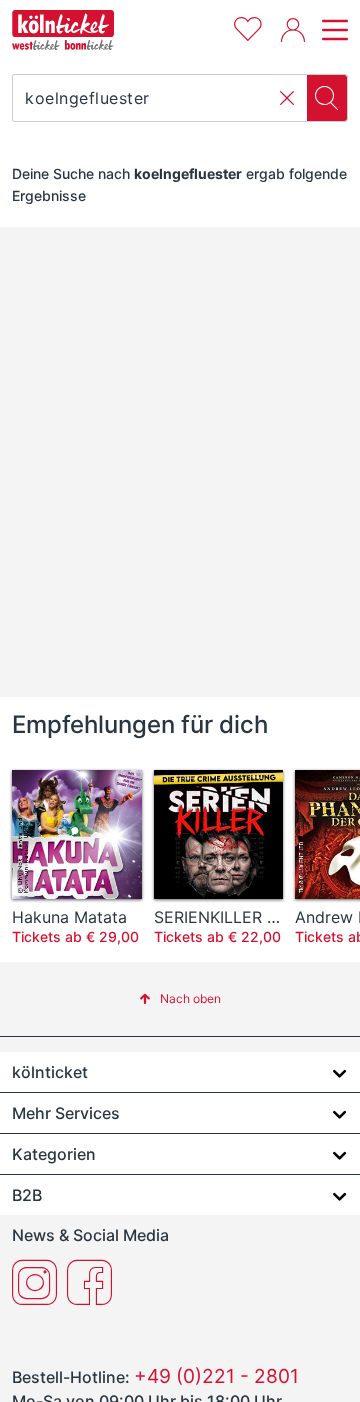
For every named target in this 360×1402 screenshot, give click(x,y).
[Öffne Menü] (332, 30)
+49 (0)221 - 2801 (216, 1376)
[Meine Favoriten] (248, 26)
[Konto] (293, 30)
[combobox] (160, 98)
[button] (287, 98)
